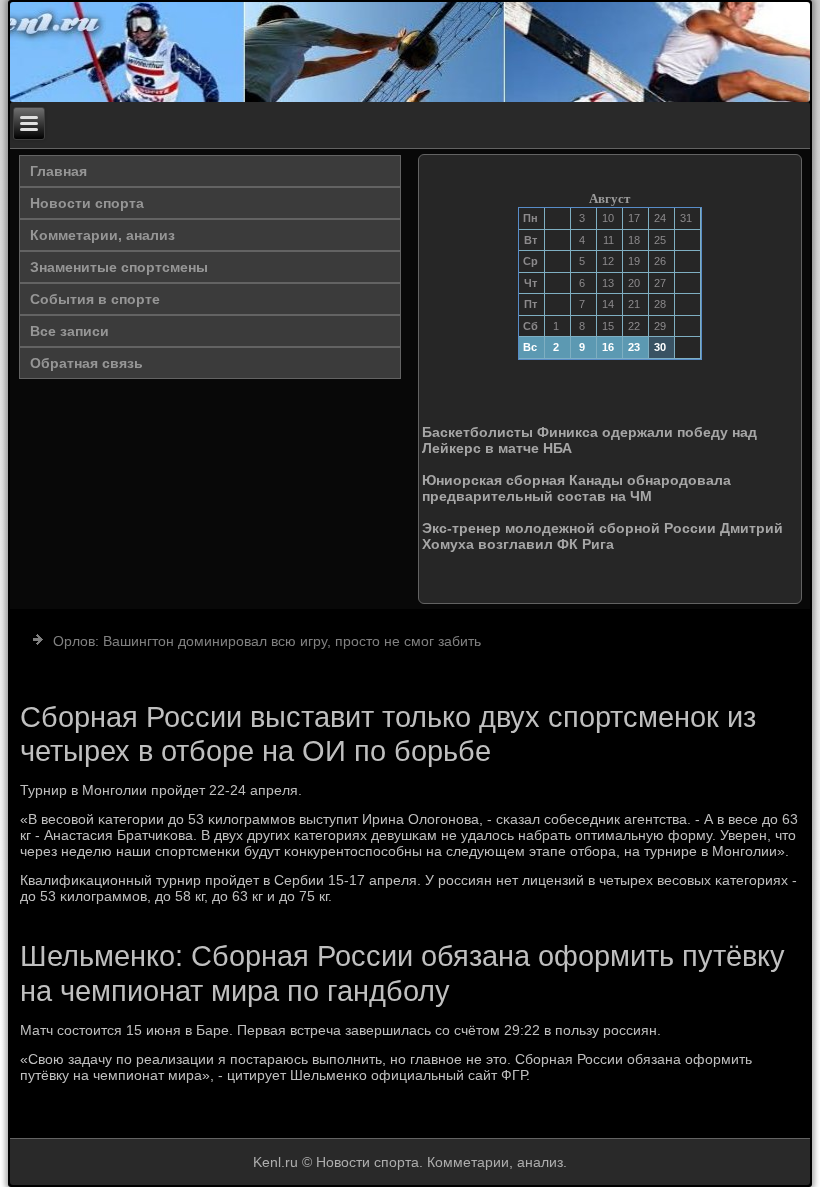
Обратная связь (86, 363)
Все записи (69, 331)
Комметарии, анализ (102, 235)
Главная (58, 171)
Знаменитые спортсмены (119, 267)
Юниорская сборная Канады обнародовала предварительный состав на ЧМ (576, 488)
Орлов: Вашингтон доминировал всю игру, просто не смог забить (267, 641)
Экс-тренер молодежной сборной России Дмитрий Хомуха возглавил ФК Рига (602, 536)
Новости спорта (87, 203)
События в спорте (95, 299)
